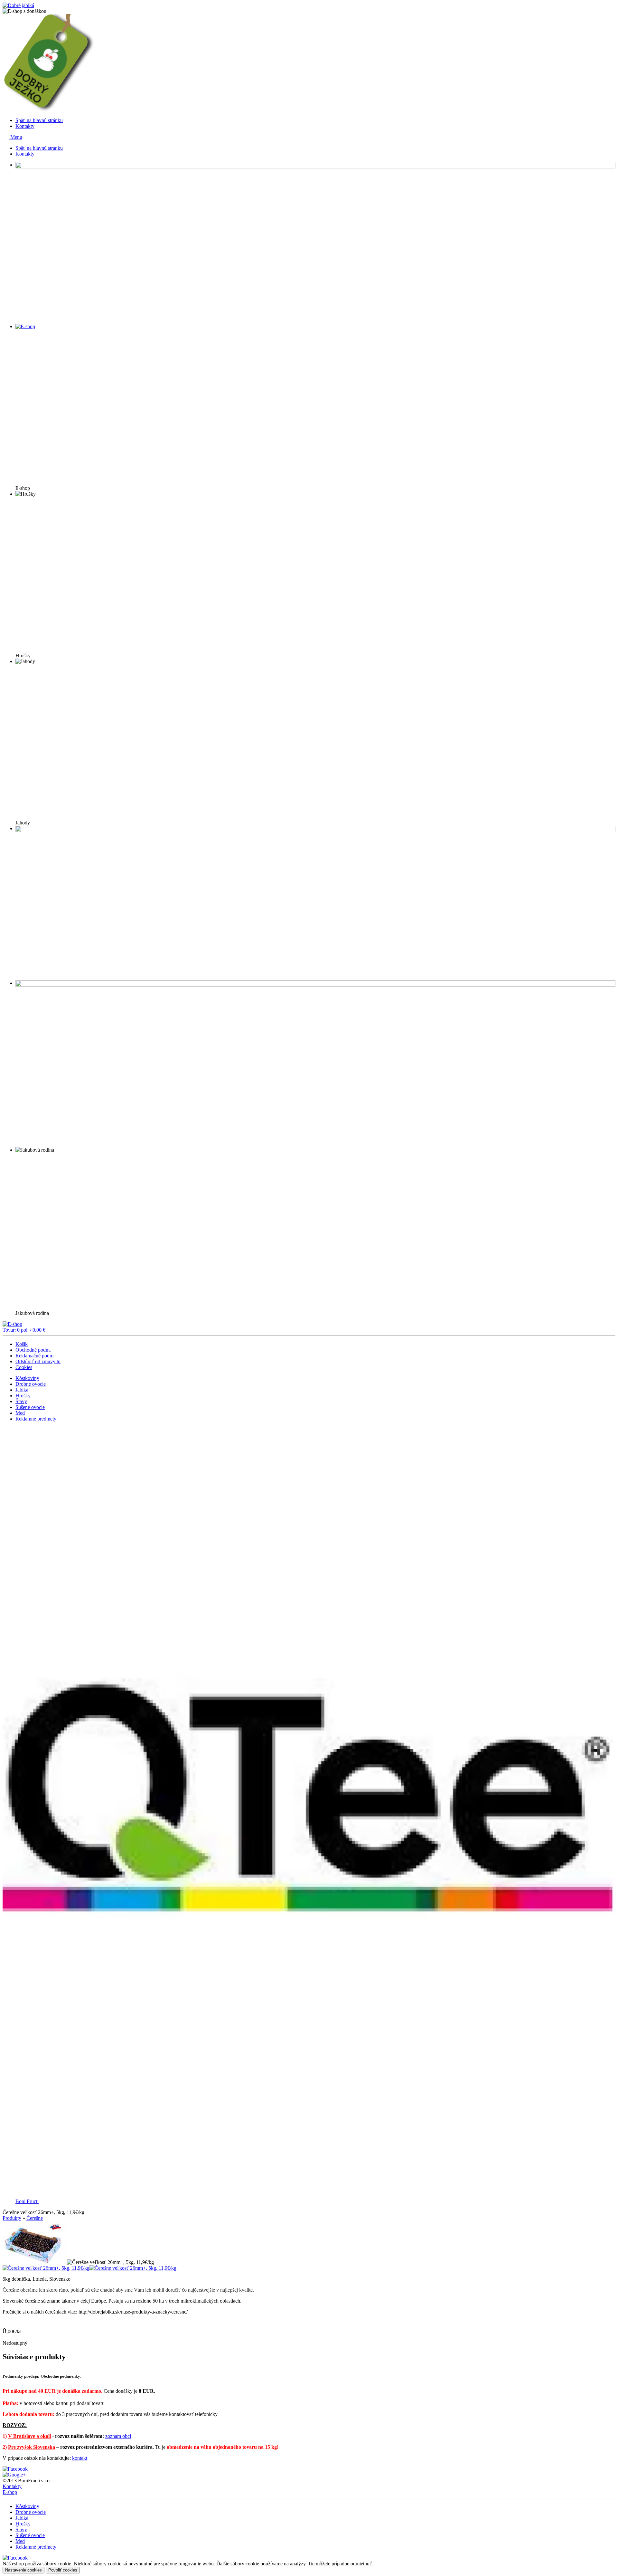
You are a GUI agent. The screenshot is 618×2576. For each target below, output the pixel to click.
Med (20, 1413)
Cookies (24, 1367)
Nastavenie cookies (23, 2570)
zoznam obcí (118, 2436)
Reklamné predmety (36, 1419)
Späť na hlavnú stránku (39, 120)
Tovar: (24, 1330)
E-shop (10, 2492)
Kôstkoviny (27, 1378)
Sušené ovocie (30, 1407)
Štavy (21, 1401)
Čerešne (35, 2218)
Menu (16, 137)
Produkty (12, 2218)
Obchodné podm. (33, 1350)
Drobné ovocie (31, 1384)
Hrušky (23, 1396)
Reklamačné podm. (35, 1356)
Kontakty (25, 126)
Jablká (22, 1390)
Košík (22, 1344)
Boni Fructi (27, 2201)
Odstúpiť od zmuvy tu (38, 1361)
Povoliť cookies (63, 2570)
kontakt (80, 2458)
